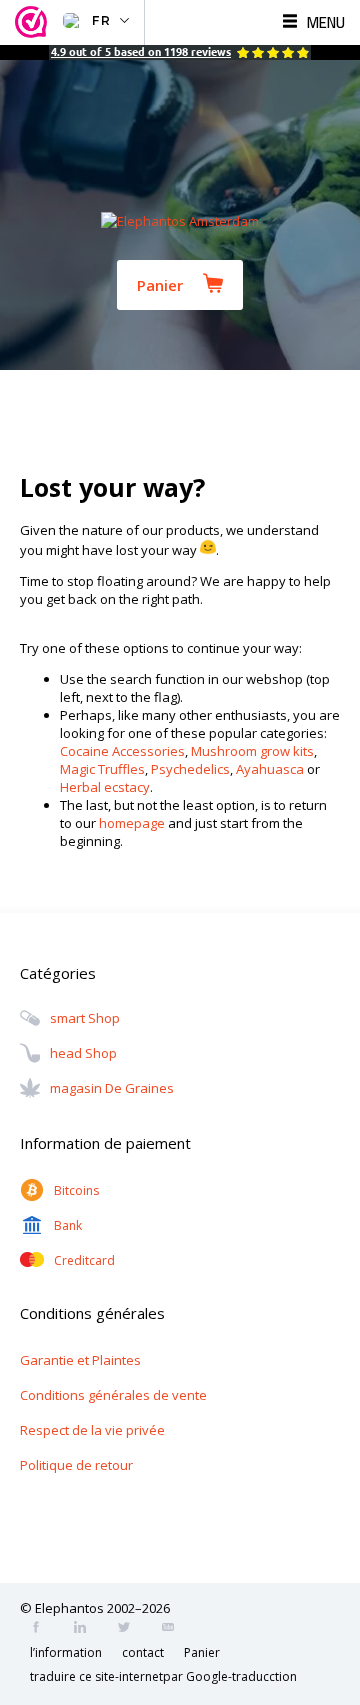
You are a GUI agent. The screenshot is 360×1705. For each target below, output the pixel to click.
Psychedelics (190, 769)
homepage (132, 823)
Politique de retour (76, 1465)
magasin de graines (112, 1089)
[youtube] (174, 1629)
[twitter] (130, 1629)
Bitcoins (76, 1190)
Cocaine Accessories (122, 751)
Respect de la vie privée (92, 1430)
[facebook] (42, 1629)
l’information (66, 1652)
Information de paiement (105, 1143)
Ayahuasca (270, 769)
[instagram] (86, 1629)
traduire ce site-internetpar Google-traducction (163, 1676)
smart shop (85, 1019)
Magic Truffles (102, 769)
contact (143, 1652)
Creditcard (84, 1260)
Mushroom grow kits (252, 751)
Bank (68, 1225)
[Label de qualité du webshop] (34, 22)
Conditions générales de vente (113, 1395)
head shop (83, 1054)
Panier (160, 285)
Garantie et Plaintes (80, 1360)
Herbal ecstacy (105, 787)
